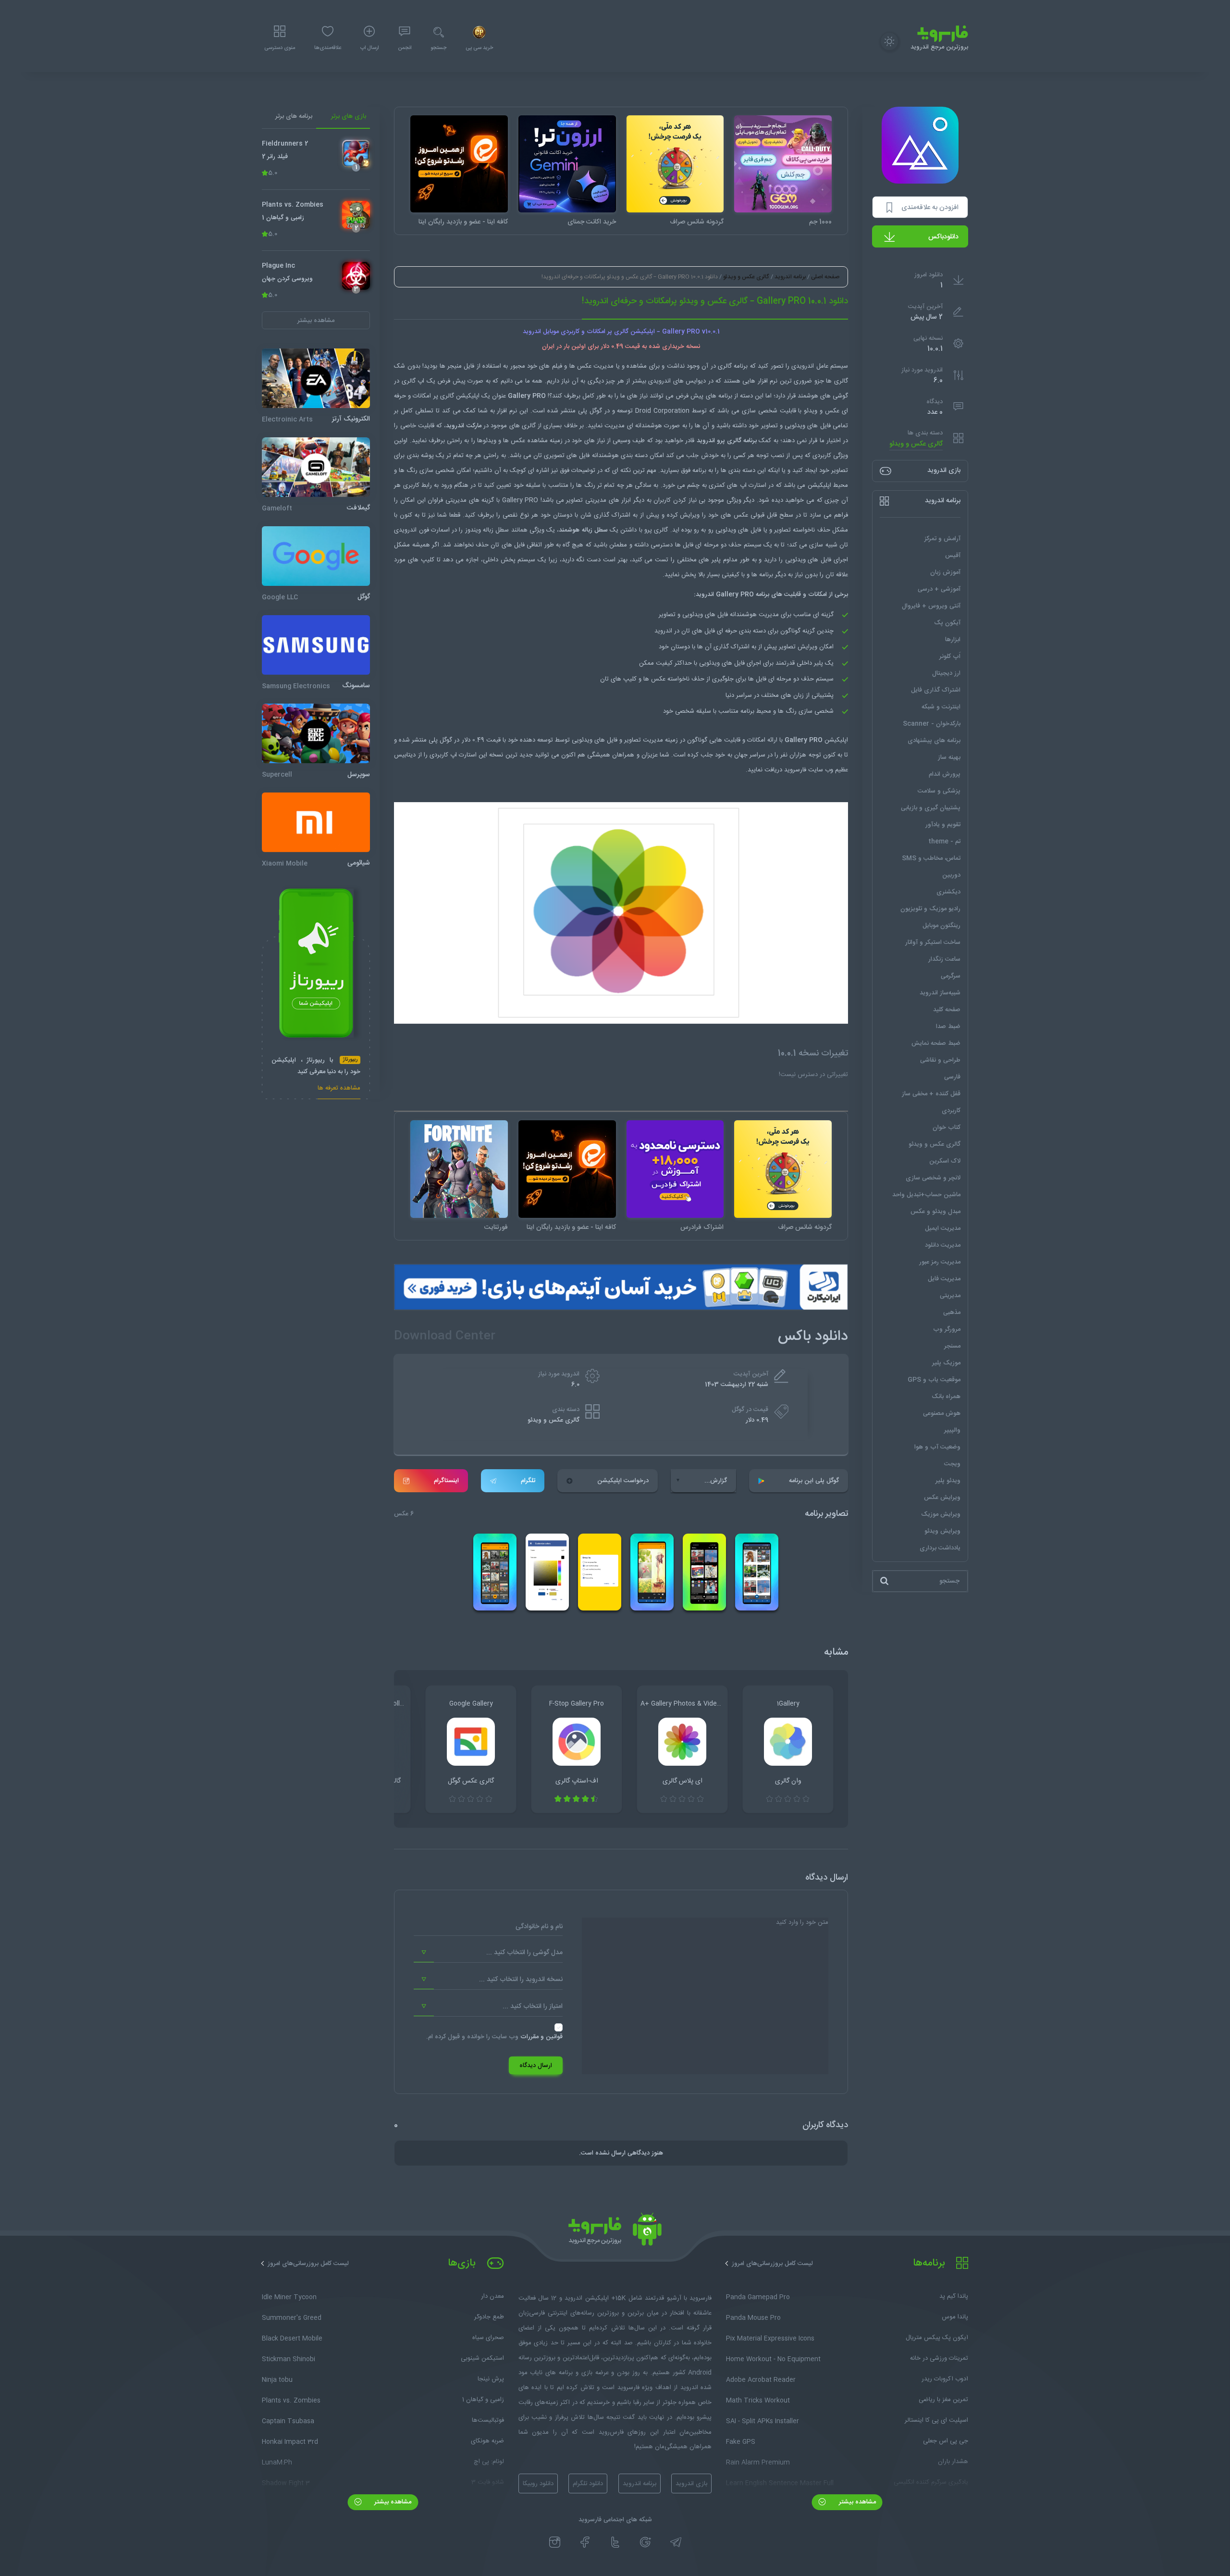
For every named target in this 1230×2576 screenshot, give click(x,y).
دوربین (951, 875)
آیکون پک (947, 623)
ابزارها (953, 640)
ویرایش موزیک (941, 1514)
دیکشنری (948, 892)
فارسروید (796, 770)
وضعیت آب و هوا (937, 1447)
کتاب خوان (947, 1127)
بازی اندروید (691, 2484)
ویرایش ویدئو (942, 1531)
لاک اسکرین (945, 1161)
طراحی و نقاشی (940, 1060)
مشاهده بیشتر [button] (316, 321)
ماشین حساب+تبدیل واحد (926, 1195)
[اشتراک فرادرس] (675, 1169)
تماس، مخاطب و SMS (931, 858)
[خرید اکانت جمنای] (567, 164)
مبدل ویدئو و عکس (935, 1212)
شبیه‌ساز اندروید (940, 993)
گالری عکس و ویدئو (916, 444)
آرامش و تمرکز (942, 539)
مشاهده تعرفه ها (339, 1089)
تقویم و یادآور (943, 825)
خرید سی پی (479, 48)
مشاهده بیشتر (856, 2502)
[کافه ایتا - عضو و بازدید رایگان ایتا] (459, 164)
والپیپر (952, 1430)
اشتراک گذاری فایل (936, 690)
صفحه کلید (947, 1010)
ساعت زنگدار (944, 959)
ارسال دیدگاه (536, 2066)
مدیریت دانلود (943, 1245)
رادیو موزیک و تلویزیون (930, 909)
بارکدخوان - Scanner (932, 724)
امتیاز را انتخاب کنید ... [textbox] (533, 2006)
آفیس (953, 556)
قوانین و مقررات (541, 2037)
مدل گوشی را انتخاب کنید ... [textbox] (524, 1953)
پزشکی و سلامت (939, 791)
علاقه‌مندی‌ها (328, 48)
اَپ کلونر (950, 656)
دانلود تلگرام (588, 2484)
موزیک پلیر (946, 1363)
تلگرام (528, 1481)
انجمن (405, 48)
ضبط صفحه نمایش (936, 1043)
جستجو (438, 48)
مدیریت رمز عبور (940, 1262)
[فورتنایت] (459, 1169)
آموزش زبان (945, 572)
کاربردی (951, 1111)
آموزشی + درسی (939, 589)
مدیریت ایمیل (943, 1228)
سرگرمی (951, 976)
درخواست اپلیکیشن (623, 1481)
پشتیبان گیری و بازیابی (931, 808)
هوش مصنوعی (942, 1413)
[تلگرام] (676, 2542)
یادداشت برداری (940, 1548)
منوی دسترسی (280, 48)
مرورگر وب (947, 1329)
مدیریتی (950, 1296)
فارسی (952, 1077)
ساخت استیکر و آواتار (933, 942)
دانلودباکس (943, 237)
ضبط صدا (948, 1027)
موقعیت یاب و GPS (934, 1380)
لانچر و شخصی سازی (933, 1178)
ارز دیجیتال (946, 673)
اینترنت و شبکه (941, 707)
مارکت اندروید (463, 426)
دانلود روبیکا (538, 2484)
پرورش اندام (945, 774)
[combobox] (488, 1953)
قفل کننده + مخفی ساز (931, 1094)
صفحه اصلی (825, 277)
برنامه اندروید (790, 277)
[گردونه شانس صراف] (675, 164)
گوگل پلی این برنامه (814, 1481)
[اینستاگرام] (555, 2542)
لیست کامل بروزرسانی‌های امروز (772, 2264)
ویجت (952, 1464)
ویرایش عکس (942, 1498)
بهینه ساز (949, 757)
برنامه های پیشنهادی (934, 741)
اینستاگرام (446, 1481)
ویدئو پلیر (948, 1481)
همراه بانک (946, 1397)
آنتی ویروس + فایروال (931, 606)
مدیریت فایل (944, 1279)
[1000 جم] (783, 164)
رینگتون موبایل (941, 926)
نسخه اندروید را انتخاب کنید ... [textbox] (521, 1980)
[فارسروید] (615, 2232)
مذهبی (952, 1313)
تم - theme (944, 842)
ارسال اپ (369, 48)
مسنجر (952, 1346)
